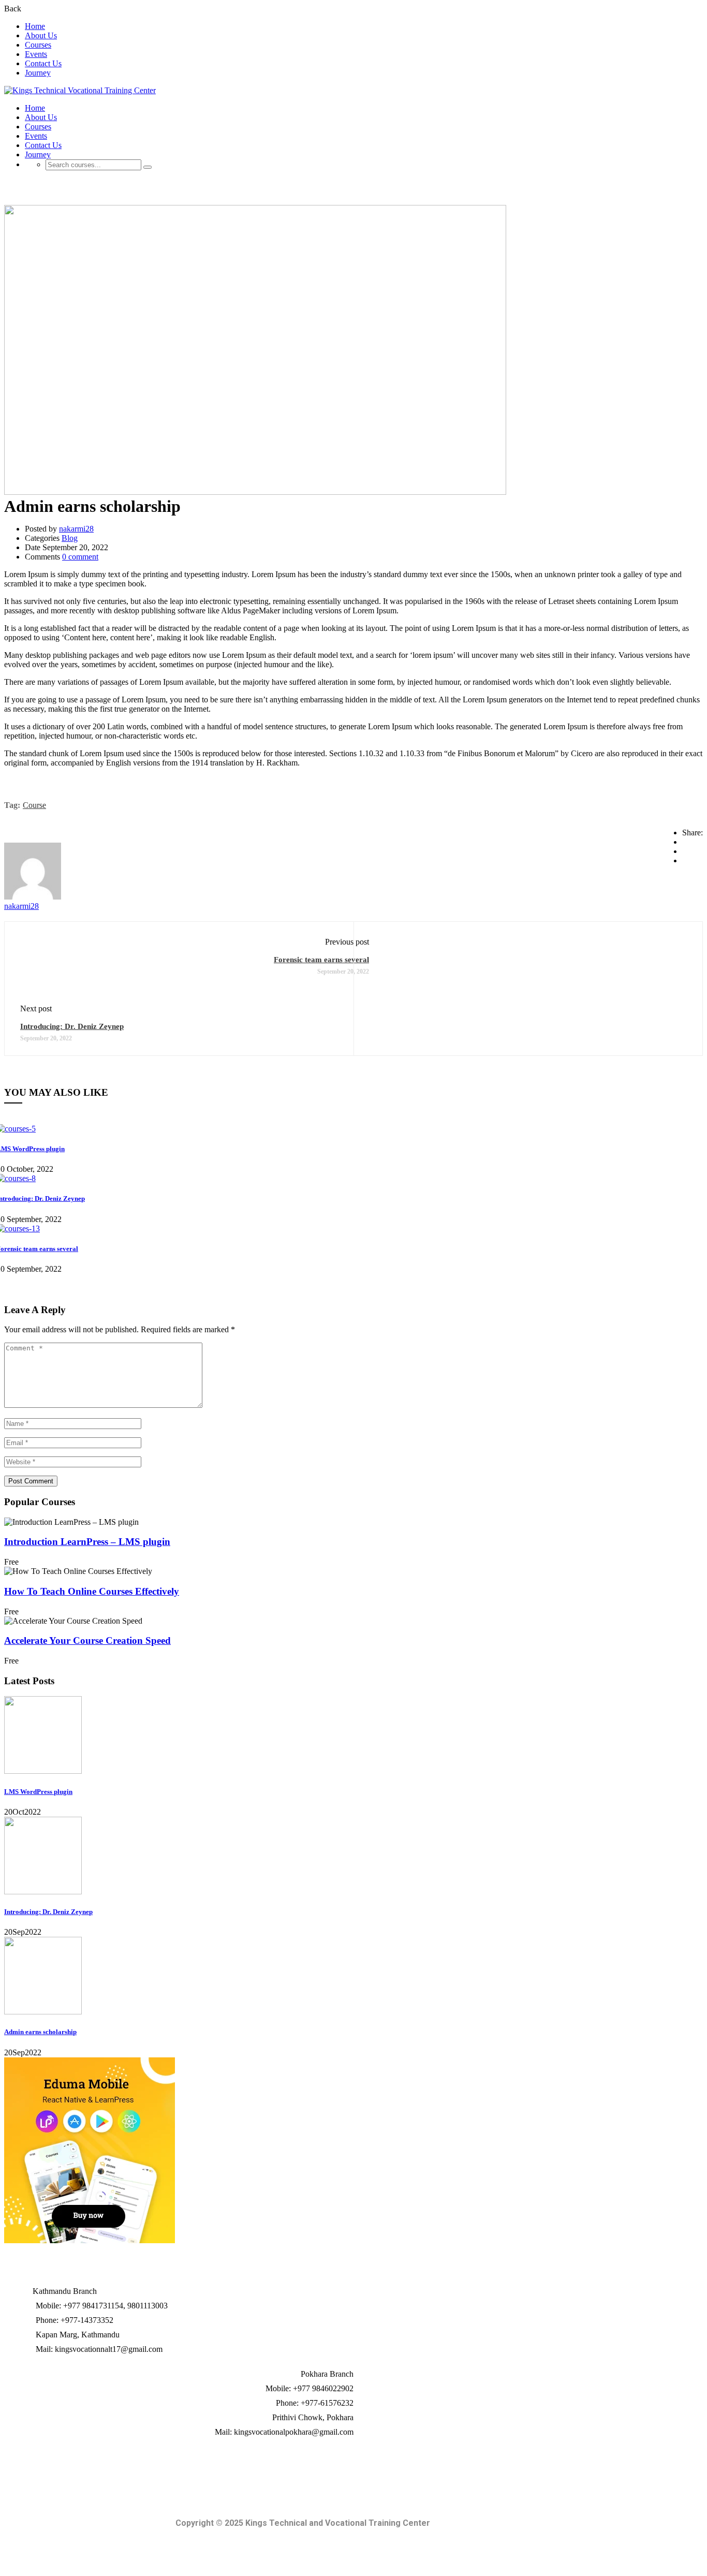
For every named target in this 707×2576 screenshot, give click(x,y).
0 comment (80, 557)
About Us (41, 35)
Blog (70, 538)
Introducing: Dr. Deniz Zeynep (72, 1026)
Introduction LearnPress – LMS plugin (87, 1542)
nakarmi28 (76, 529)
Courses (38, 45)
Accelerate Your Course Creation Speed (87, 1640)
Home (35, 26)
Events (36, 54)
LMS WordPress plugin (38, 1792)
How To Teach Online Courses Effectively (92, 1591)
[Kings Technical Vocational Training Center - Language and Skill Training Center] (80, 90)
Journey (38, 73)
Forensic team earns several (321, 960)
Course (34, 805)
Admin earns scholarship (40, 2032)
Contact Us (43, 63)
